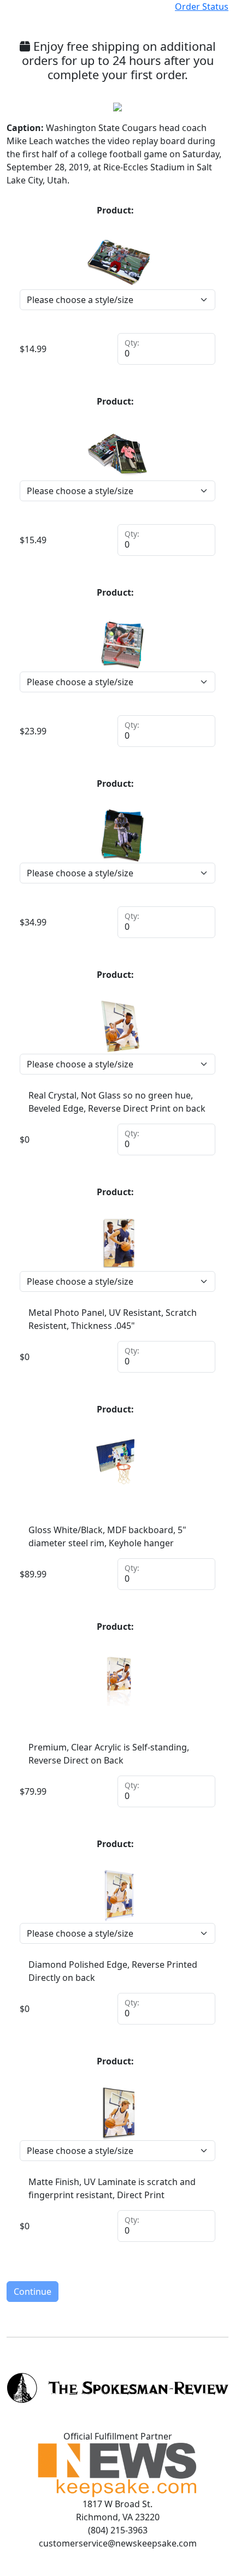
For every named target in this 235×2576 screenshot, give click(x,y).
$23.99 (33, 731)
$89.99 (33, 1574)
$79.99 (33, 1791)
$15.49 (33, 540)
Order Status (202, 7)
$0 (25, 1139)
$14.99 (33, 349)
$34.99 (33, 922)
